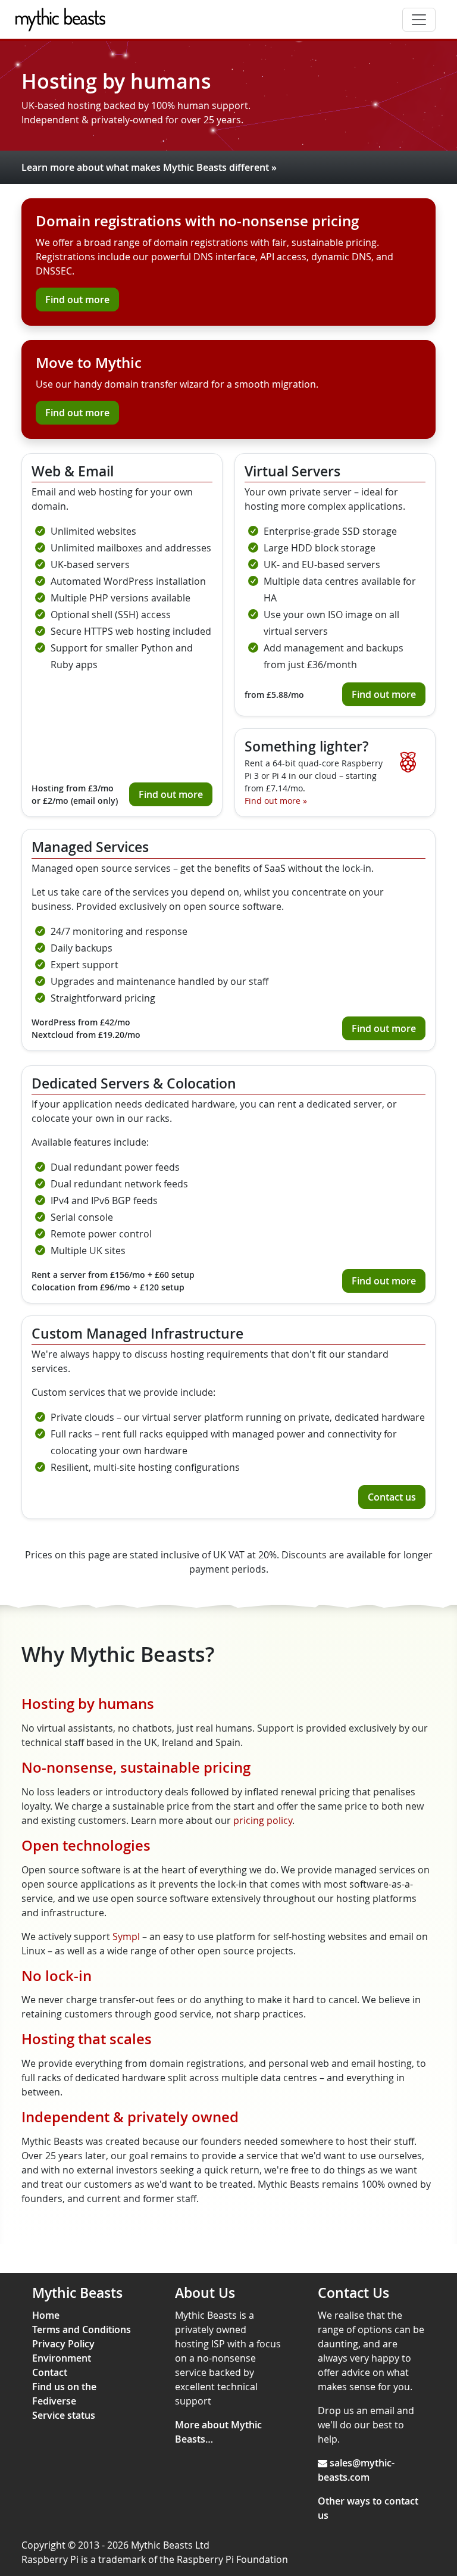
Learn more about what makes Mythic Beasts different (149, 167)
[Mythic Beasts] (63, 20)
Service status (64, 2415)
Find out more (77, 300)
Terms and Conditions (82, 2329)
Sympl (126, 1936)
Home (46, 2315)
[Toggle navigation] (419, 20)
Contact (50, 2372)
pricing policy (263, 1820)
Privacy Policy (63, 2344)
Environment (62, 2358)
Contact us (392, 1497)
